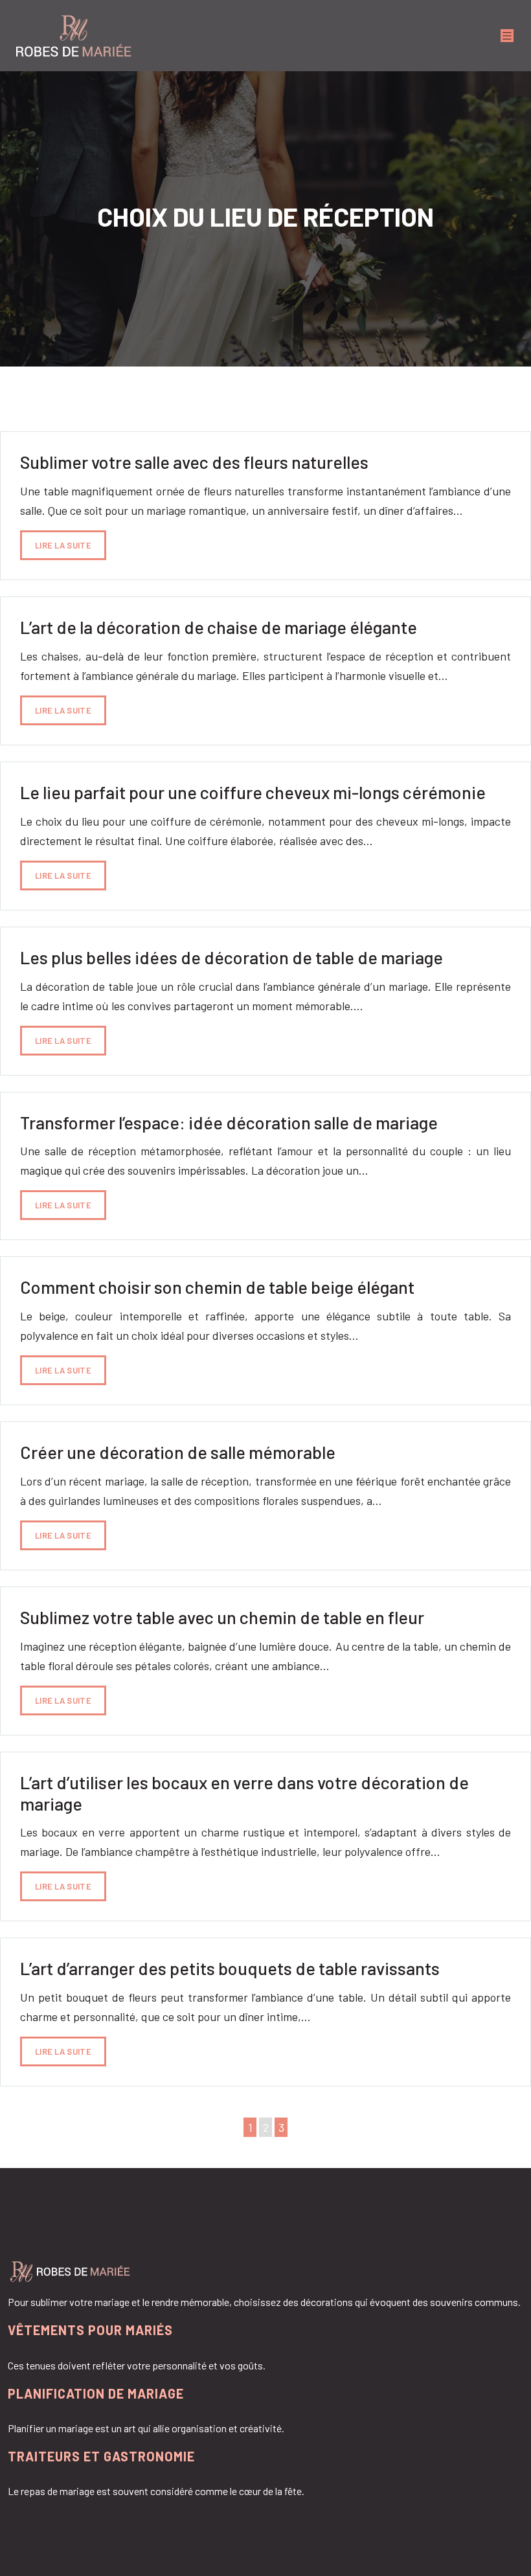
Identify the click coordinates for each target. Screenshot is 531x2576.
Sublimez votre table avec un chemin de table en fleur (222, 1617)
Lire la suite (63, 545)
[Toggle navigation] (507, 36)
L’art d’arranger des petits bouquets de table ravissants (230, 1968)
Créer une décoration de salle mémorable (178, 1452)
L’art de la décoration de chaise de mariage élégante (219, 627)
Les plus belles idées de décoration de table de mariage (232, 957)
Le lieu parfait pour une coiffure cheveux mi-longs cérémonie (253, 792)
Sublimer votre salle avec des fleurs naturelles (194, 462)
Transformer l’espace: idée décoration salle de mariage (229, 1122)
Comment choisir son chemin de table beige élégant (217, 1287)
